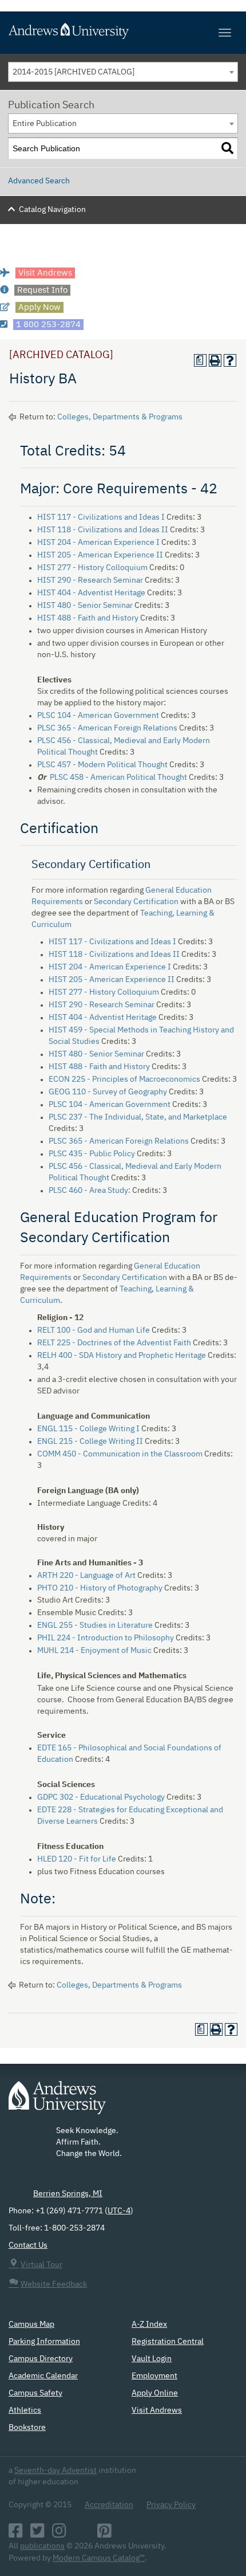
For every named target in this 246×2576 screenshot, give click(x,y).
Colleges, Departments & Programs (120, 417)
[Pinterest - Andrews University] (104, 2534)
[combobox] (123, 72)
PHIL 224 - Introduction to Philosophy (106, 1638)
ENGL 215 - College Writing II (90, 1442)
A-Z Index (149, 2324)
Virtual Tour (41, 2265)
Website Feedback (54, 2284)
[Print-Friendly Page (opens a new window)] (215, 360)
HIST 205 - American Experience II (100, 555)
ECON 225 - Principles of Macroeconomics (124, 1079)
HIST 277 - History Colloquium (92, 568)
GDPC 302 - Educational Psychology (101, 1797)
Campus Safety (35, 2393)
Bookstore (27, 2428)
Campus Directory (41, 2359)
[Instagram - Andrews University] (59, 2534)
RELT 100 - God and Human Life (94, 1330)
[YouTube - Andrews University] (82, 2534)
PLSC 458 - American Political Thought (118, 777)
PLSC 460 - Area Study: (90, 1191)
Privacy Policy (171, 2505)
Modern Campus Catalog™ (99, 2558)
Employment (154, 2376)
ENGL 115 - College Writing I (88, 1429)
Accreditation (109, 2505)
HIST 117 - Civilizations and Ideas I (101, 517)
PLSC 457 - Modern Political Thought (102, 765)
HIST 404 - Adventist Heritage (91, 593)
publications (42, 2546)
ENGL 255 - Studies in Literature (95, 1625)
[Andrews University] (123, 31)
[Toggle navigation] (225, 33)
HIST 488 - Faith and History (88, 618)
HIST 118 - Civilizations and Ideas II (103, 530)
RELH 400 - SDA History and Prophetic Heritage (122, 1356)
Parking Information (44, 2342)
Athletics (25, 2410)
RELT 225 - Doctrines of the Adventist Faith (114, 1343)
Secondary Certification (136, 902)
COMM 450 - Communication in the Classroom (120, 1454)
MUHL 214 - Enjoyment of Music (94, 1651)
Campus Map (31, 2324)
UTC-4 (119, 2211)
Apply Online (155, 2393)
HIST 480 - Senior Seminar (85, 606)
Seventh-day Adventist (55, 2471)
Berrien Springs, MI (68, 2194)
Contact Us (28, 2245)
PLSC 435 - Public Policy (92, 1154)
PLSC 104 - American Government (98, 716)
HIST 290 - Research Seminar (90, 580)
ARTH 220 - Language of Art (86, 1576)
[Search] (227, 149)
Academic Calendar (43, 2376)
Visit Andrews (157, 2410)
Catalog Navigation (52, 210)
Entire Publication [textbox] (45, 124)
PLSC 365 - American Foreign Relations (107, 728)
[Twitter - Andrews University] (37, 2534)
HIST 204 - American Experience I (98, 543)
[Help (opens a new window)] (230, 360)
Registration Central (168, 2342)
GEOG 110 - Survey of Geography (108, 1092)
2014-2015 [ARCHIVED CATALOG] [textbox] (74, 72)
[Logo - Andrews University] (57, 2103)
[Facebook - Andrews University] (16, 2534)
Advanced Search (39, 181)
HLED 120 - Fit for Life (77, 1859)
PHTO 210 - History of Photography (100, 1588)
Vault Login (152, 2359)
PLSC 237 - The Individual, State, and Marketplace (138, 1117)
